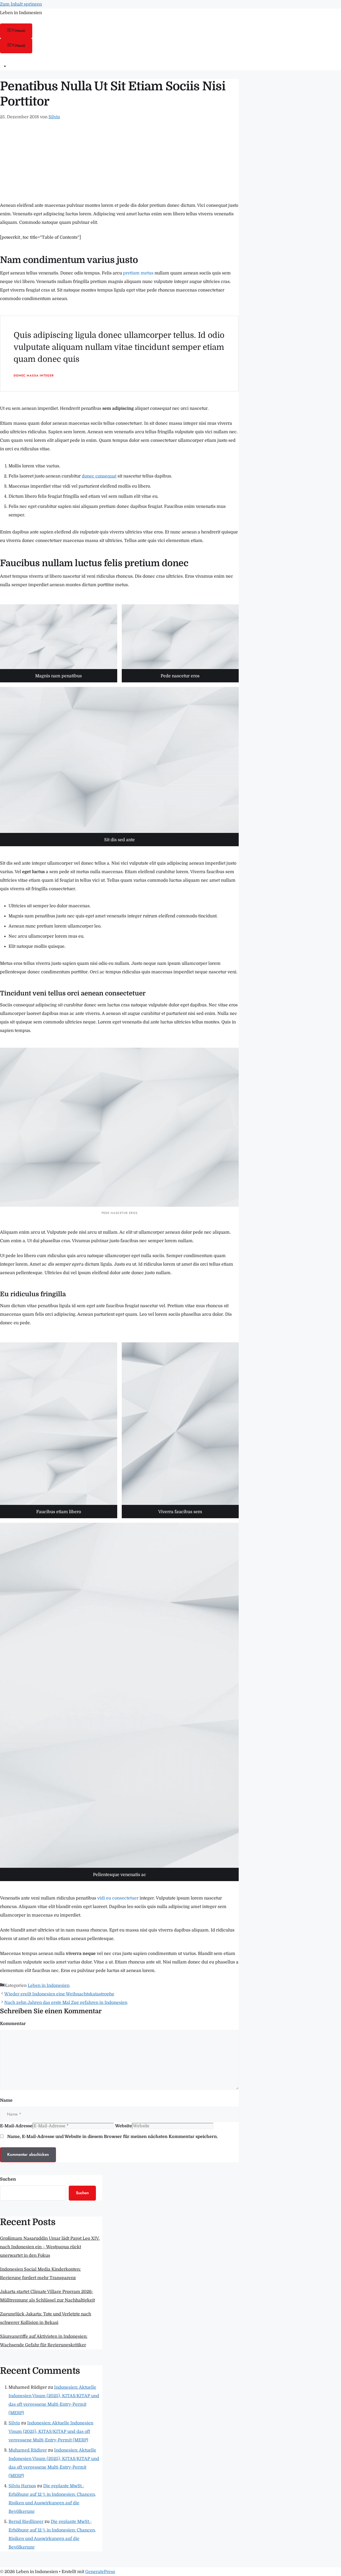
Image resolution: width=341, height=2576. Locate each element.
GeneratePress (100, 2572)
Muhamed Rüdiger (28, 2450)
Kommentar (13, 2024)
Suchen (8, 2179)
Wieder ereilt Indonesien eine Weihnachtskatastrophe (59, 1994)
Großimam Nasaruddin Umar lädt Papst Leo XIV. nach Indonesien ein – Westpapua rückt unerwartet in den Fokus (50, 2247)
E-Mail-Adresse (16, 2126)
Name (6, 2100)
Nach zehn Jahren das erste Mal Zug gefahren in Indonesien (66, 2003)
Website (123, 2126)
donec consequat (99, 476)
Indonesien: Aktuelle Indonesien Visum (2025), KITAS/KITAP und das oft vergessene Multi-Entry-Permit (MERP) (51, 2432)
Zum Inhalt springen (21, 4)
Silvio (14, 2423)
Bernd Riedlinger (26, 2522)
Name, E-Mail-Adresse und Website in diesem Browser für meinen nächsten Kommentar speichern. (113, 2137)
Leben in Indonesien (21, 13)
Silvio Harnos (22, 2486)
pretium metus (138, 273)
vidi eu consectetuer (118, 1898)
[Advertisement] (119, 161)
